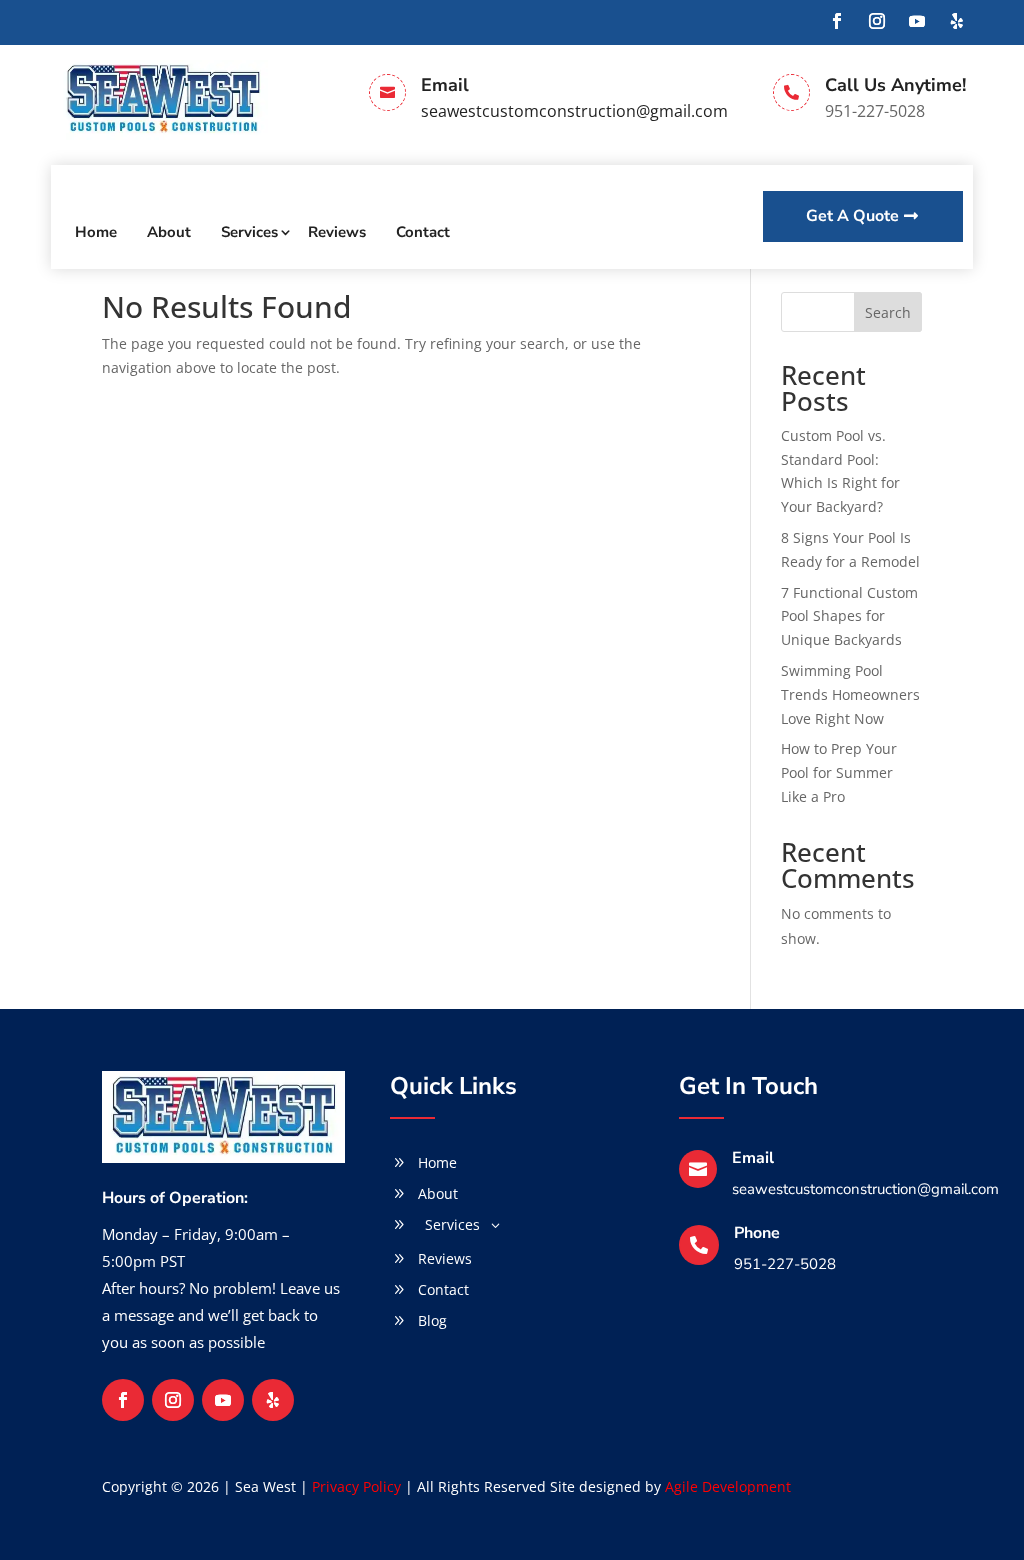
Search (888, 312)
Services (249, 232)
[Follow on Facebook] (837, 21)
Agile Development (728, 1486)
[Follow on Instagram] (877, 21)
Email (445, 85)
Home (96, 232)
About (169, 232)
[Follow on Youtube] (917, 21)
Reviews (337, 232)
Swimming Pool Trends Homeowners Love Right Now (850, 694)
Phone (757, 1233)
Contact (423, 232)
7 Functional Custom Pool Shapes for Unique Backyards (849, 616)
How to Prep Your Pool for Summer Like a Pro (839, 772)
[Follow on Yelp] (957, 21)
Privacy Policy (356, 1486)
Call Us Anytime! (895, 85)
